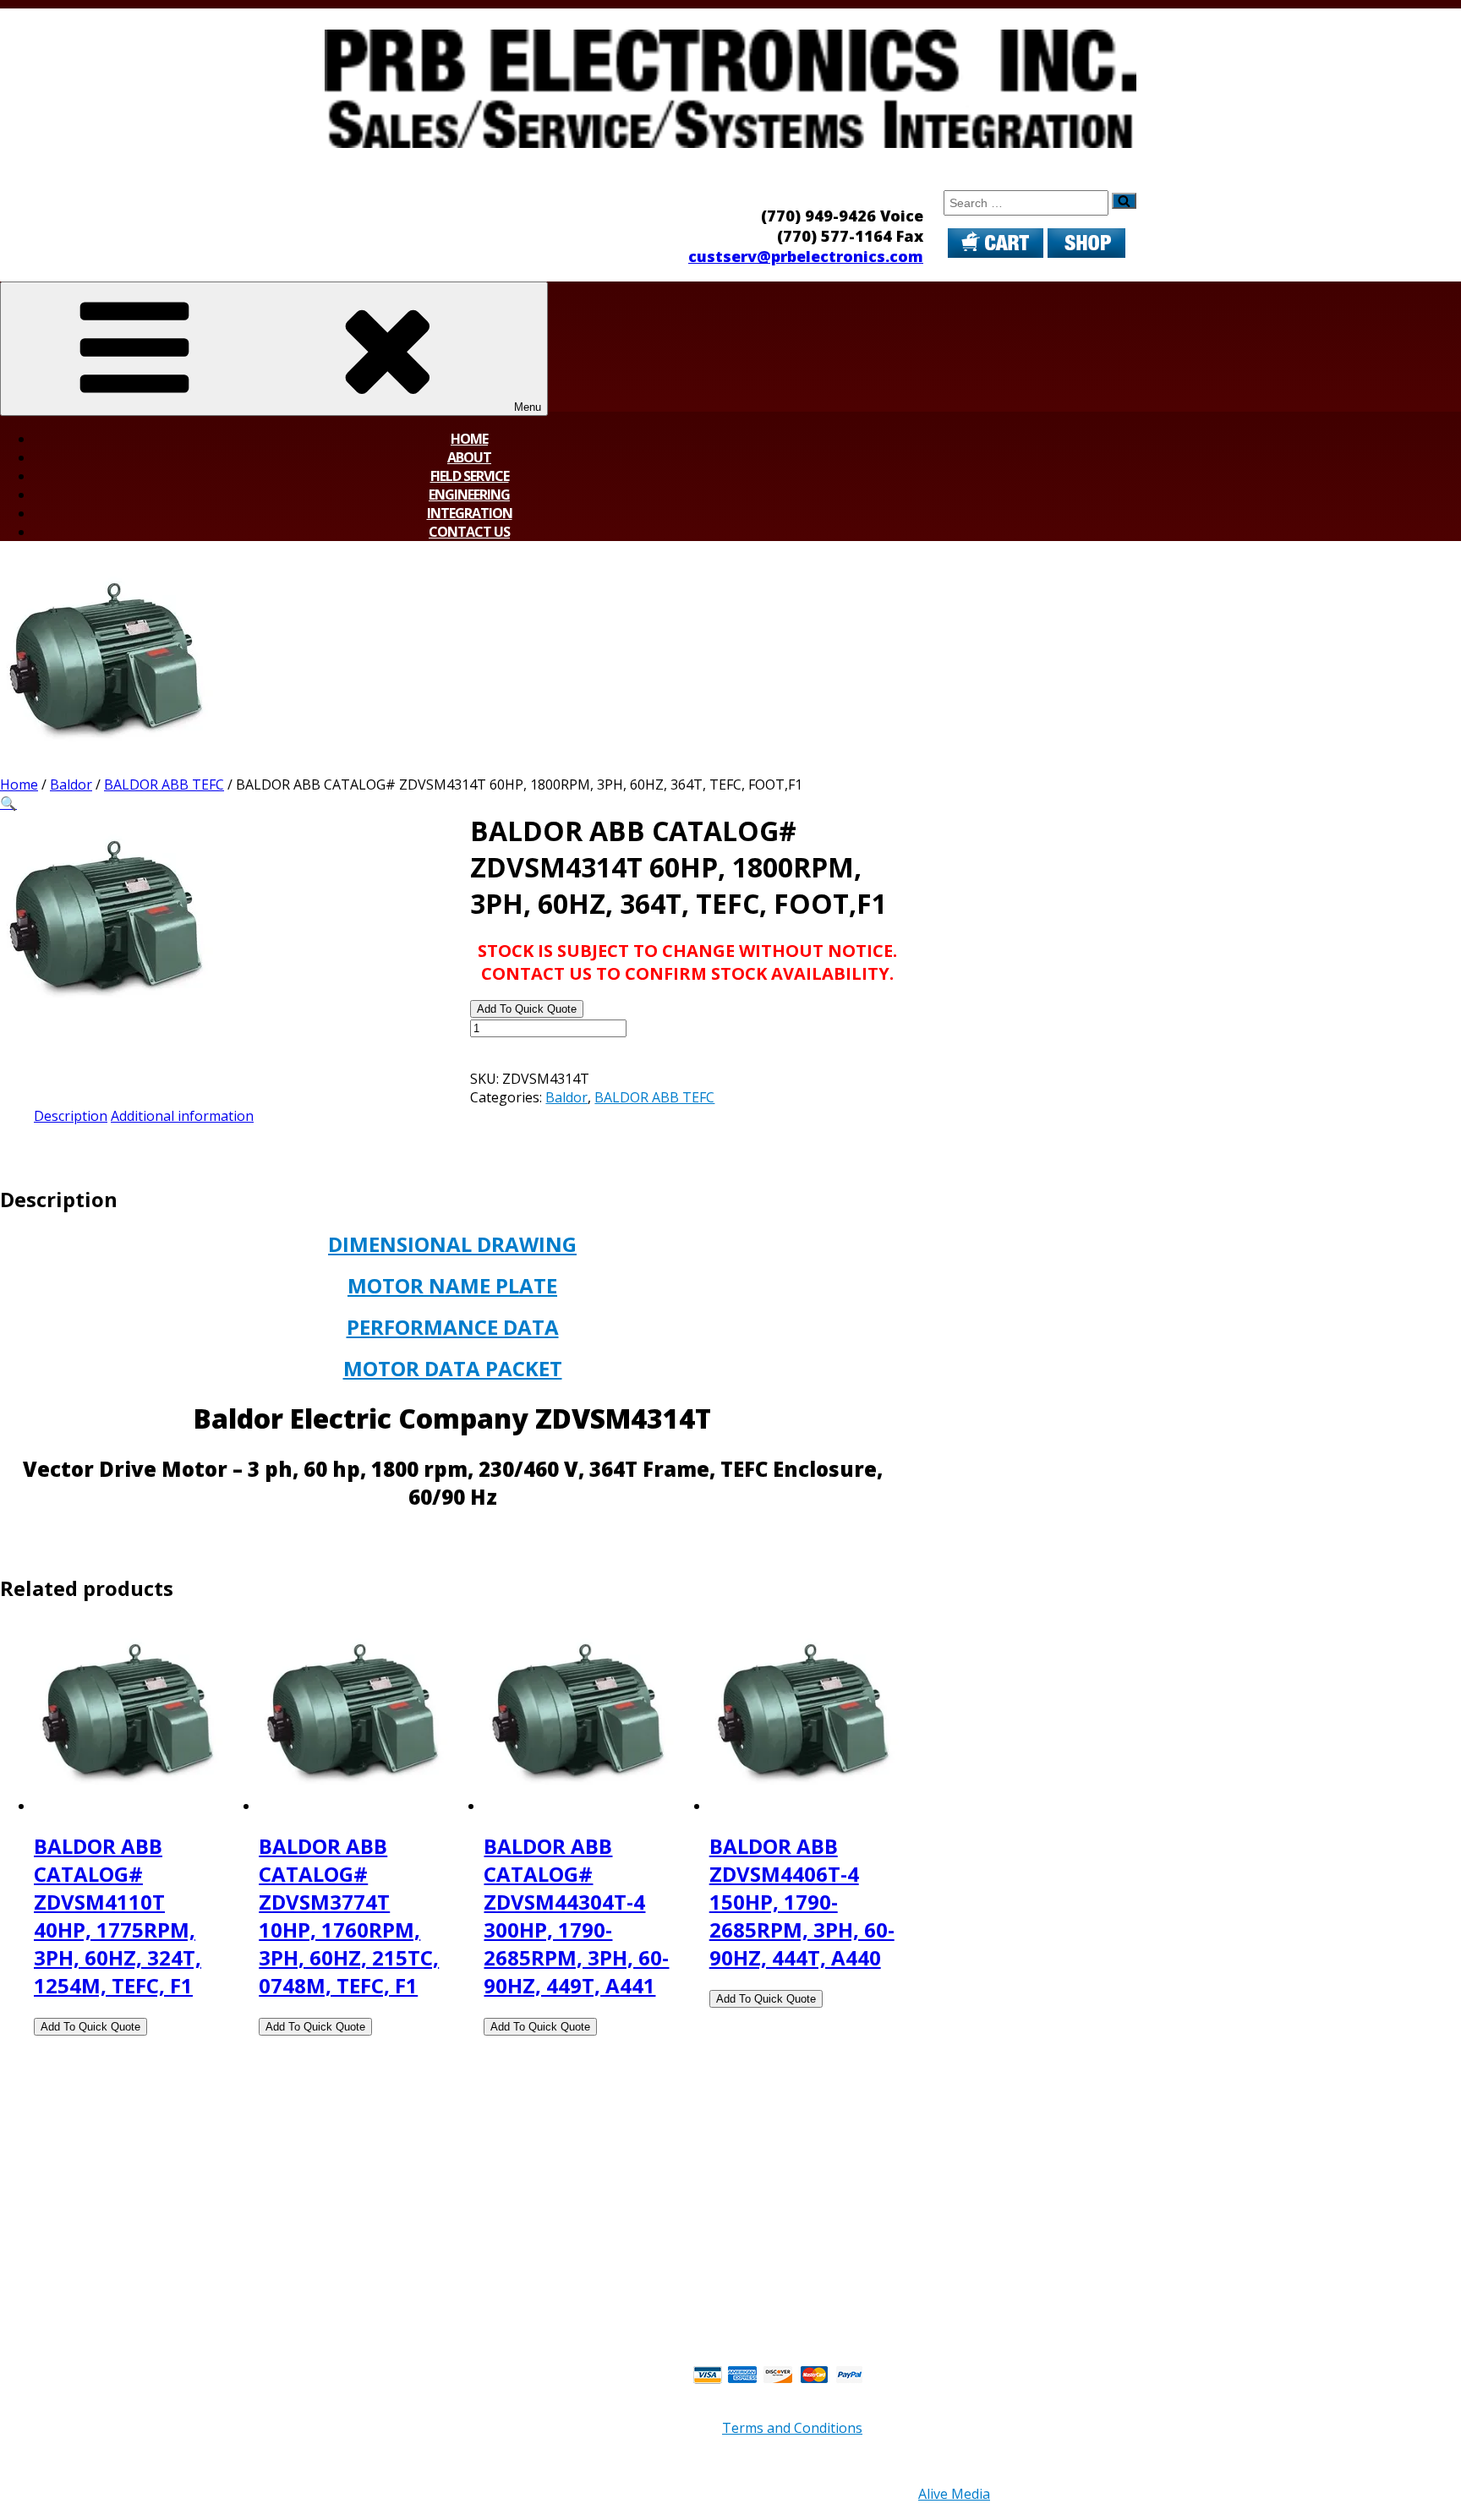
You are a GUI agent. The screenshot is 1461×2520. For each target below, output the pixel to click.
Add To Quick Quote (527, 1009)
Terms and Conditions (792, 2428)
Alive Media (954, 2494)
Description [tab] (71, 1116)
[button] (8, 803)
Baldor (71, 784)
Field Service (470, 476)
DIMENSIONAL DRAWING (452, 1244)
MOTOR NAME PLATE (452, 1285)
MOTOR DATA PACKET (453, 1368)
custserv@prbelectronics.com (806, 256)
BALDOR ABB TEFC (164, 784)
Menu (528, 407)
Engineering (469, 495)
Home (469, 439)
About (469, 457)
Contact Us (469, 532)
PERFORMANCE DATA (453, 1327)
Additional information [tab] (182, 1116)
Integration (470, 513)
